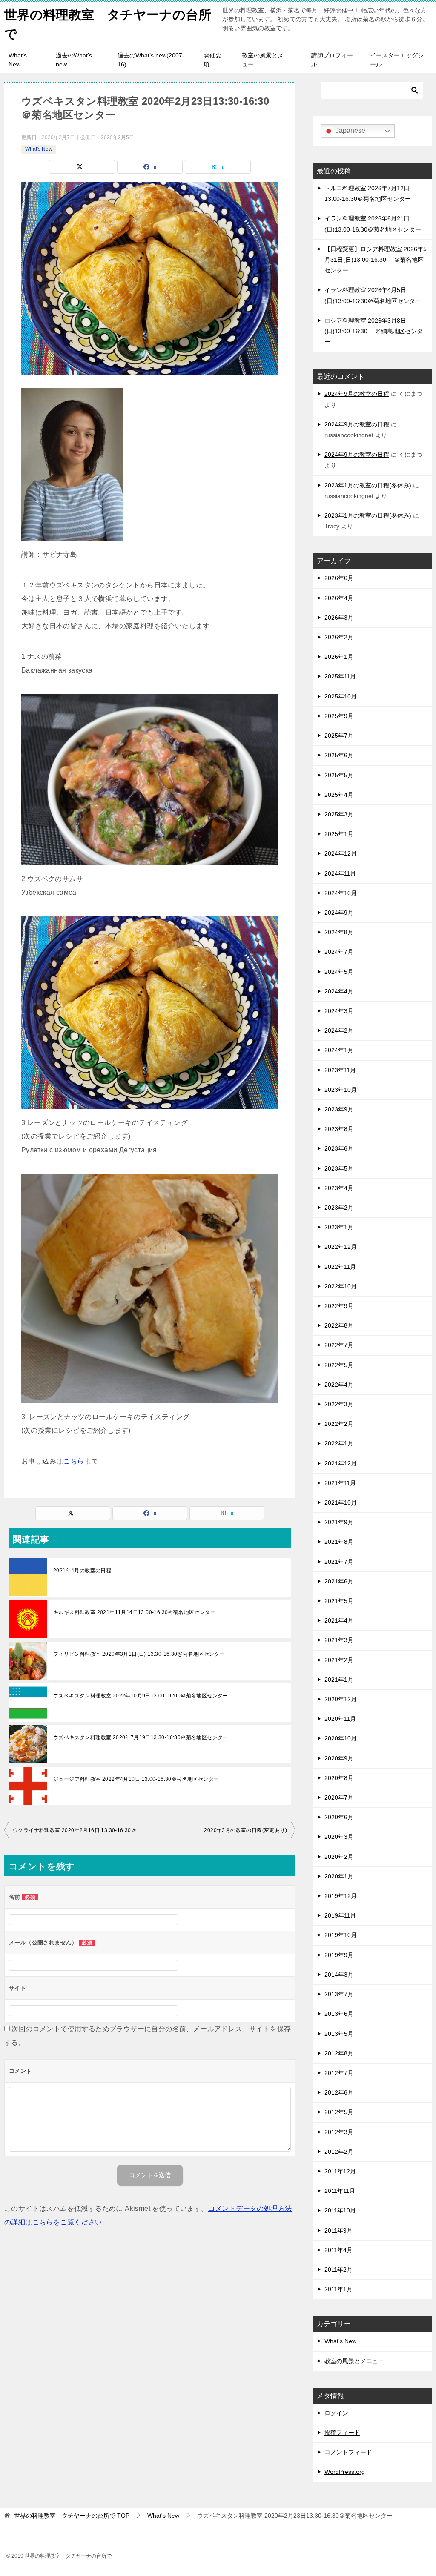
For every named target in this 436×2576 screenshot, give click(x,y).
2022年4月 (339, 1385)
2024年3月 (339, 1011)
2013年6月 (339, 2014)
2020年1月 (339, 1876)
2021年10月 (341, 1503)
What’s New (18, 60)
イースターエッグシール (397, 60)
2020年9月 (339, 1758)
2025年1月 (339, 834)
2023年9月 (339, 1109)
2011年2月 (338, 2270)
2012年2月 (339, 2152)
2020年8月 (339, 1778)
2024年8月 (339, 932)
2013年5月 (339, 2034)
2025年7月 (339, 736)
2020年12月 (341, 1699)
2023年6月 (339, 1148)
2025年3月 (339, 814)
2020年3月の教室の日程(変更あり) (245, 1830)
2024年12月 (341, 853)
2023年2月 (339, 1208)
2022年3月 (339, 1404)
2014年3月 (339, 1975)
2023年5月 (339, 1168)
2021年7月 (339, 1562)
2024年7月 (339, 952)
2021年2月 (339, 1660)
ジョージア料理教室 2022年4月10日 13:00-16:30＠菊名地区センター (136, 1779)
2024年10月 (341, 893)
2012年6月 (339, 2092)
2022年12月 (341, 1247)
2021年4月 (339, 1620)
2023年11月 (340, 1070)
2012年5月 (339, 2112)
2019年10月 (341, 1935)
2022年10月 (341, 1286)
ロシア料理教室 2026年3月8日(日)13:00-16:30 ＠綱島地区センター (374, 331)
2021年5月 (339, 1601)
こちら (73, 1461)
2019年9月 (339, 1955)
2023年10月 (341, 1090)
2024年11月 (340, 873)
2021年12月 (341, 1463)
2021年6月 (339, 1581)
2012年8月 (339, 2053)
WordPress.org (345, 2472)
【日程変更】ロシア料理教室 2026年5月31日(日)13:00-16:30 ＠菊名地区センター (376, 260)
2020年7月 (339, 1797)
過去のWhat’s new (74, 60)
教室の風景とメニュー (266, 60)
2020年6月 (339, 1817)
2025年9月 (339, 716)
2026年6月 (339, 578)
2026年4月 (339, 598)
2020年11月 (340, 1719)
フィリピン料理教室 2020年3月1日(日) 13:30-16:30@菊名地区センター (139, 1654)
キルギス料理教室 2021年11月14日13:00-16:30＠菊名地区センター (134, 1612)
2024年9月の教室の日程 (357, 394)
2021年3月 (339, 1640)
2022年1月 (339, 1443)
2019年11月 (340, 1915)
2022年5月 (339, 1365)
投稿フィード (342, 2433)
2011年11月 (340, 2191)
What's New (39, 149)
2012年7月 (339, 2073)
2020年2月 (339, 1857)
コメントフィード (348, 2452)
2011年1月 (338, 2289)
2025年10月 (341, 696)
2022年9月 (339, 1306)
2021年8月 (339, 1542)
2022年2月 (339, 1424)
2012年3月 (339, 2132)
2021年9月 (339, 1522)
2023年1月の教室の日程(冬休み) (368, 485)
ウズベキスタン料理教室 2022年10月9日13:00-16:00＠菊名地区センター (141, 1696)
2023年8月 (339, 1129)
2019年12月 (341, 1896)
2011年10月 (340, 2210)
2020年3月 (339, 1837)
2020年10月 (341, 1738)
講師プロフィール (332, 60)
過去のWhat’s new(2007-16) (151, 60)
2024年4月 (339, 991)
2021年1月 (339, 1680)
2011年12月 (340, 2171)
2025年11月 (340, 676)
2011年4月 (338, 2250)
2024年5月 (339, 972)
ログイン (336, 2413)
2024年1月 (339, 1050)
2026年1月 (339, 657)
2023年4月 (339, 1188)
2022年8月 (339, 1325)
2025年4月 (339, 795)
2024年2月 (339, 1030)
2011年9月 (338, 2230)
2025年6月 (339, 755)
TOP (72, 2516)
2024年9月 (339, 913)
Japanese (350, 130)
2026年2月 (339, 637)
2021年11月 (340, 1483)
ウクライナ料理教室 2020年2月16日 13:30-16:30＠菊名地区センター (81, 1830)
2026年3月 (339, 618)
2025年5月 (339, 775)
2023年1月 (339, 1227)
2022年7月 (339, 1345)
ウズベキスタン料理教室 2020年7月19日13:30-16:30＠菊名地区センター (141, 1737)
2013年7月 (339, 1994)
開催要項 (212, 60)
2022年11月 (340, 1267)
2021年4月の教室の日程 (82, 1571)
